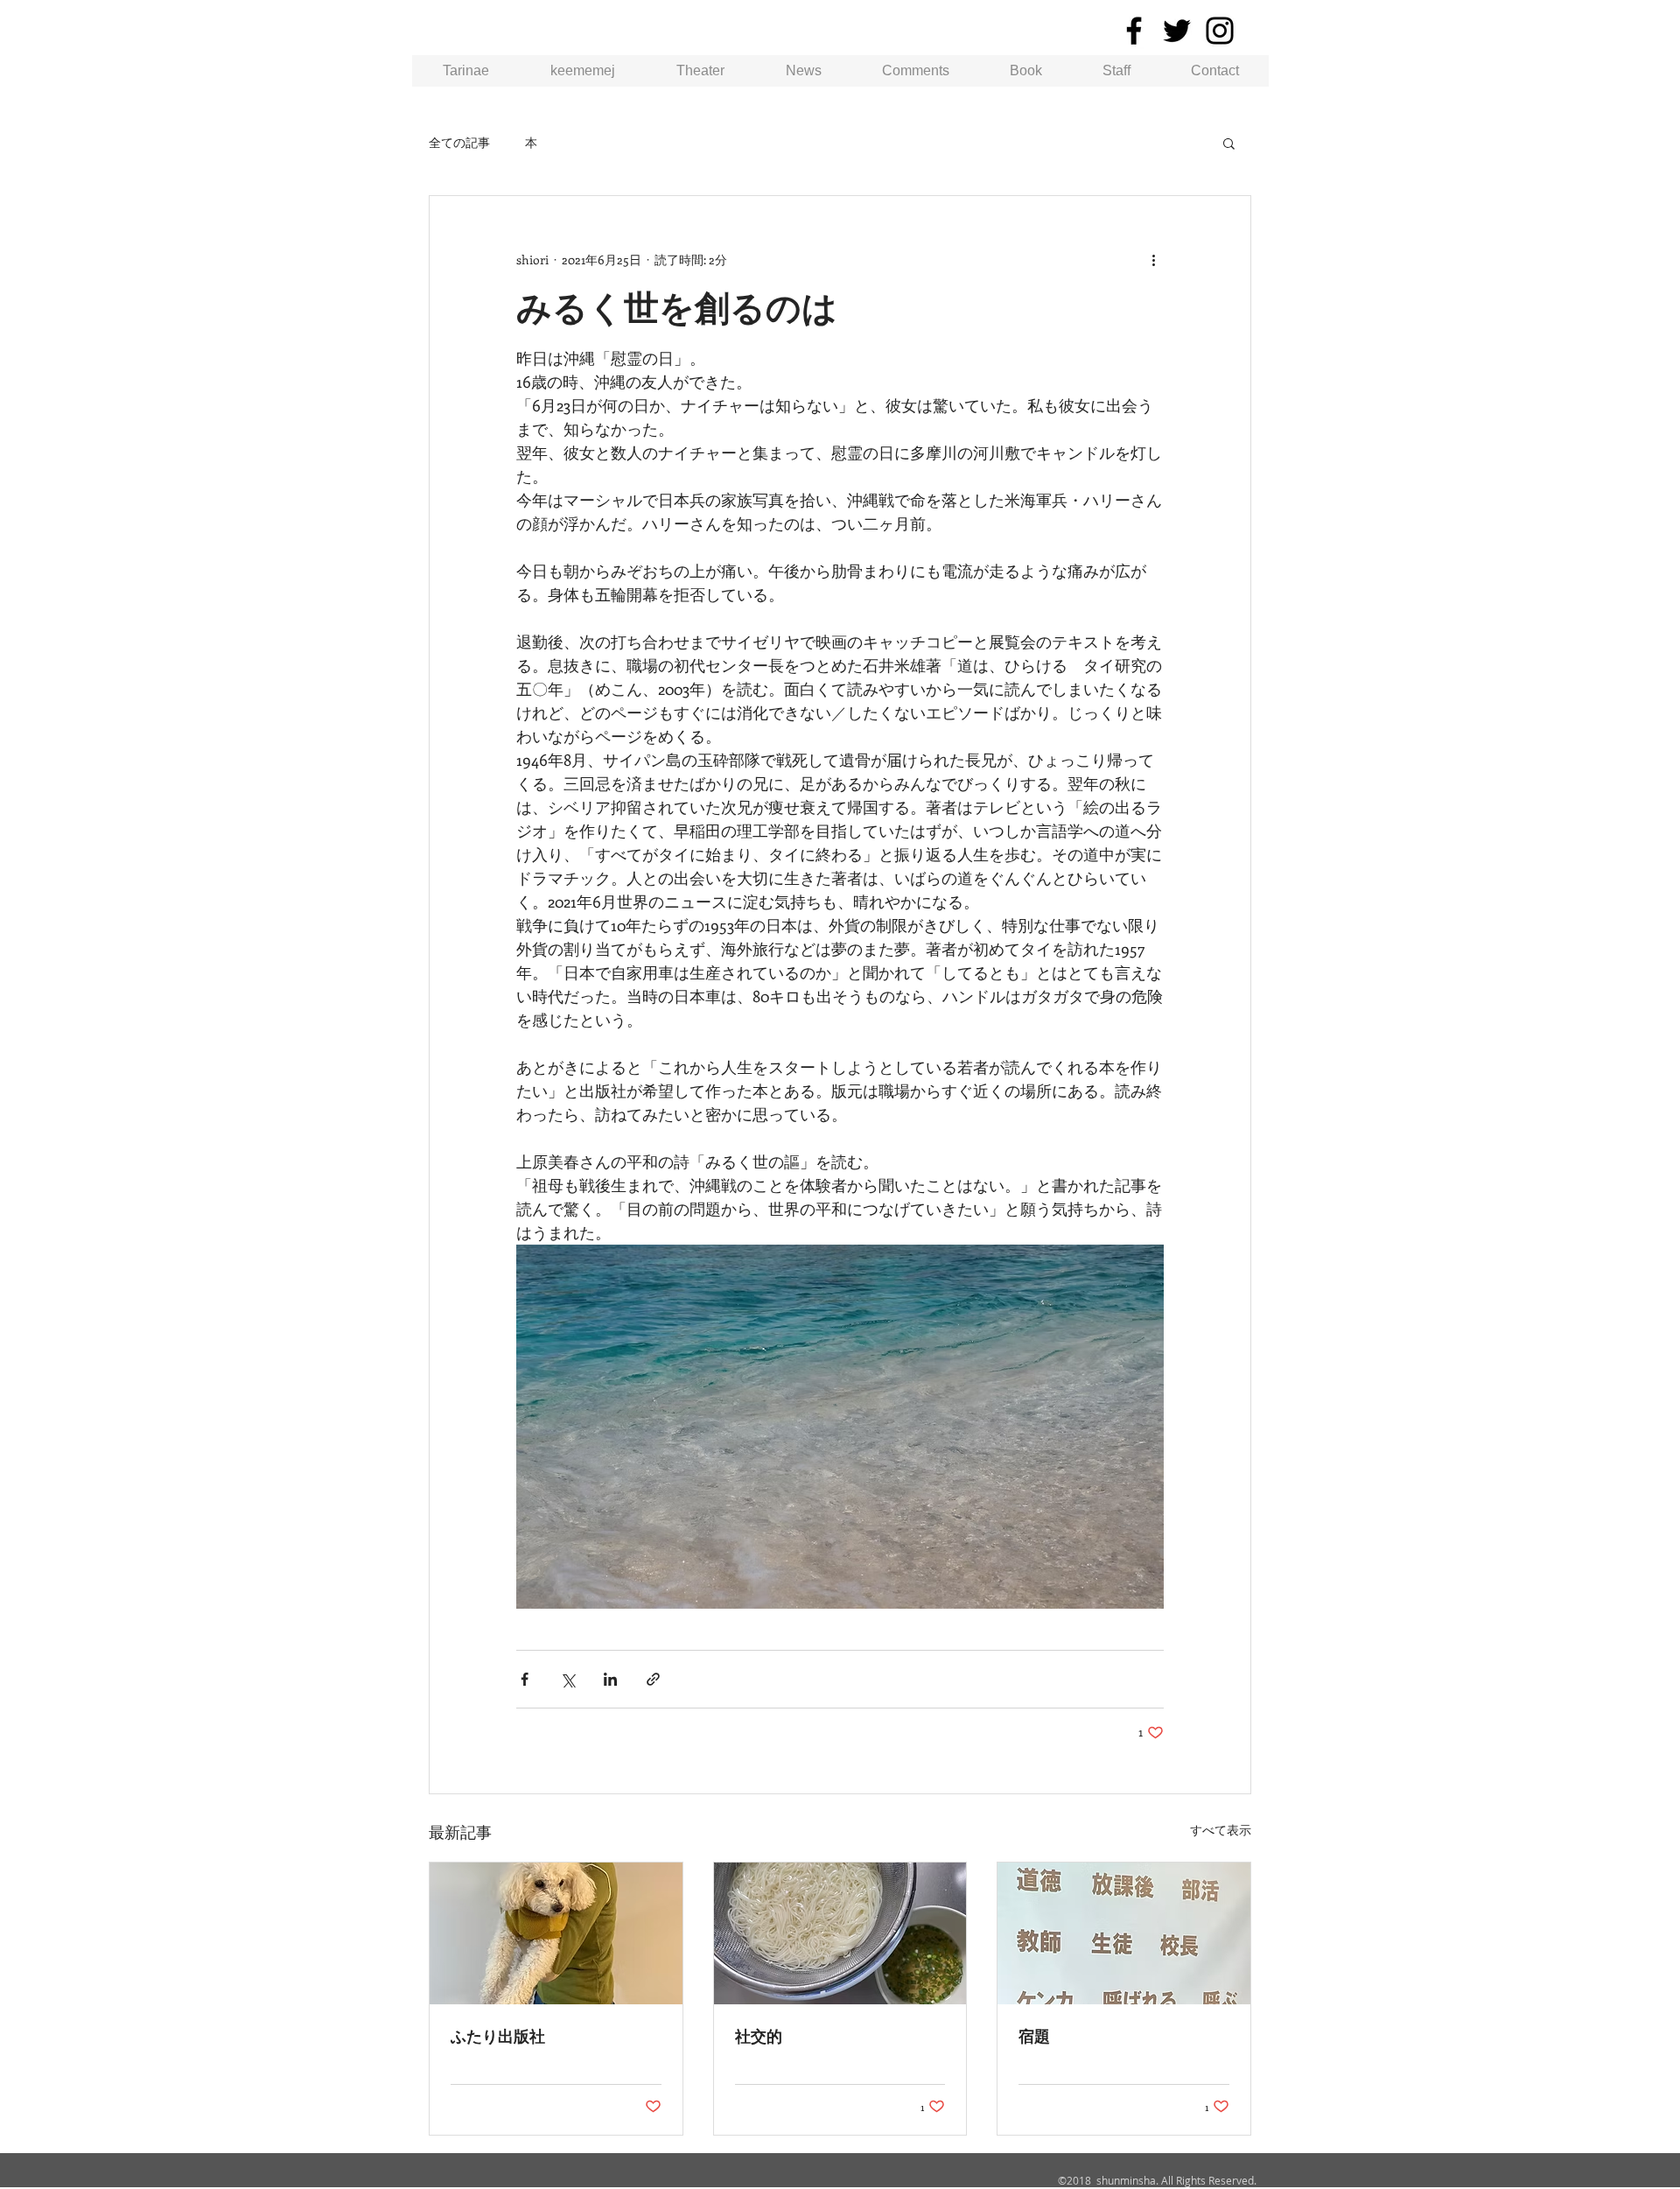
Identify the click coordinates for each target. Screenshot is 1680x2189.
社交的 (759, 2036)
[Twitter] (1177, 31)
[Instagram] (1220, 31)
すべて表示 (1221, 1830)
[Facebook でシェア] (525, 1679)
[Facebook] (1134, 31)
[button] (1229, 143)
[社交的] (840, 1933)
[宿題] (1124, 1933)
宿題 (1034, 2036)
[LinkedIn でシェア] (610, 1679)
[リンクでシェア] (653, 1679)
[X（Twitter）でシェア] (567, 1679)
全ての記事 (459, 142)
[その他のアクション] (1153, 259)
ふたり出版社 (498, 2036)
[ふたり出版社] (556, 1933)
